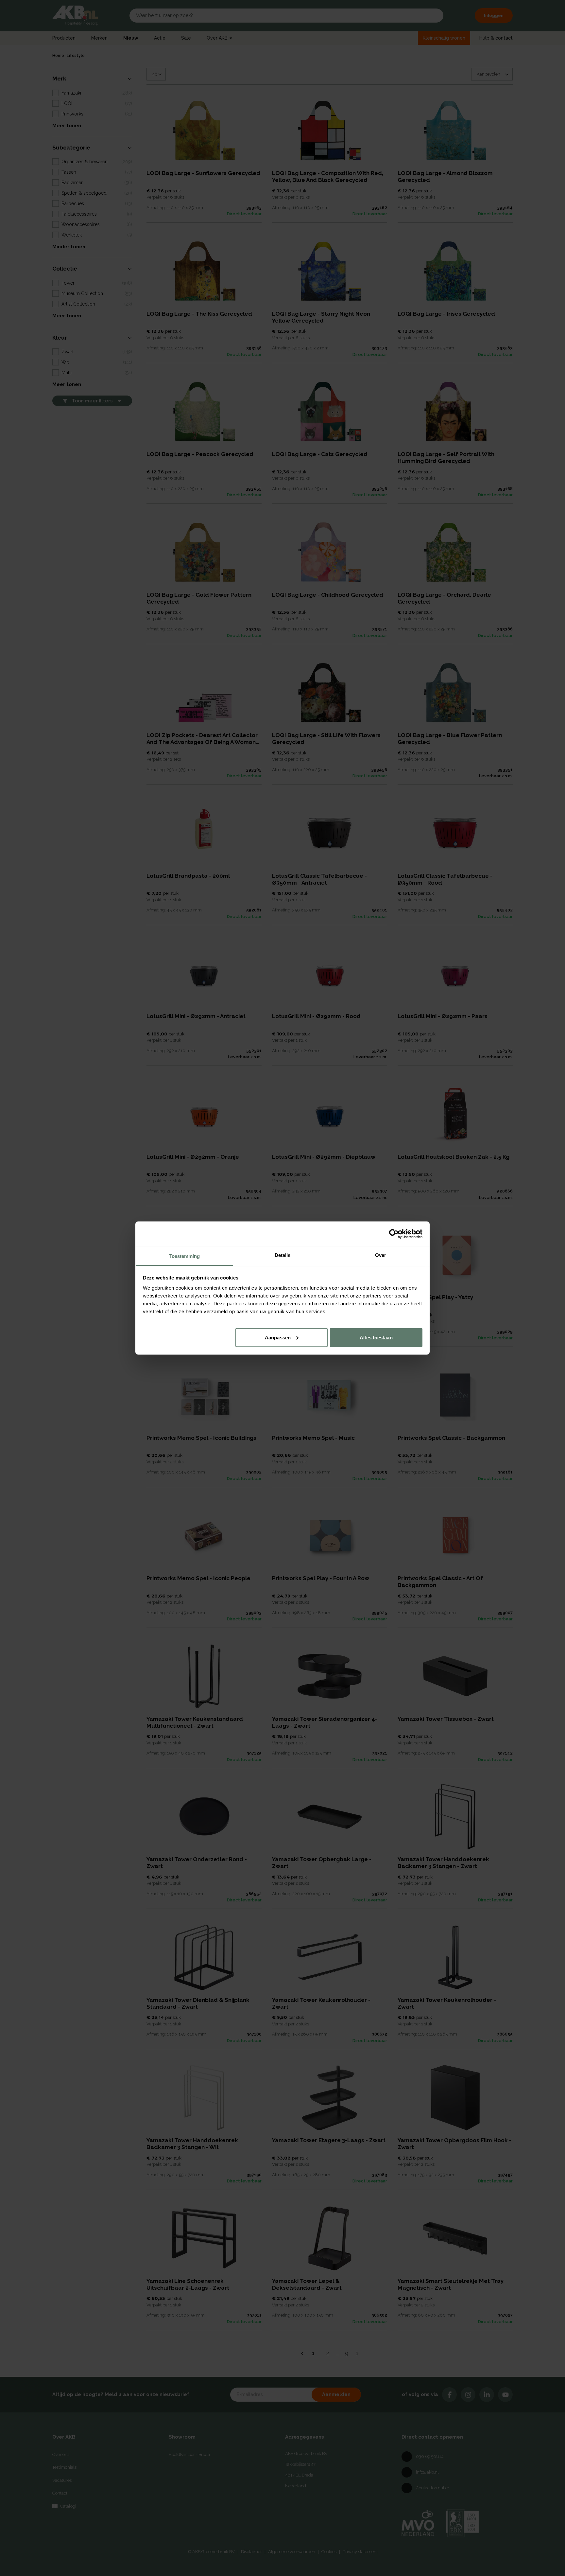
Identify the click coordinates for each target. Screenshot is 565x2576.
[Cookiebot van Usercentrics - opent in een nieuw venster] (394, 1234)
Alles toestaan (376, 1337)
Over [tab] (381, 1255)
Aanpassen (278, 1337)
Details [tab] (283, 1255)
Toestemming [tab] (184, 1256)
